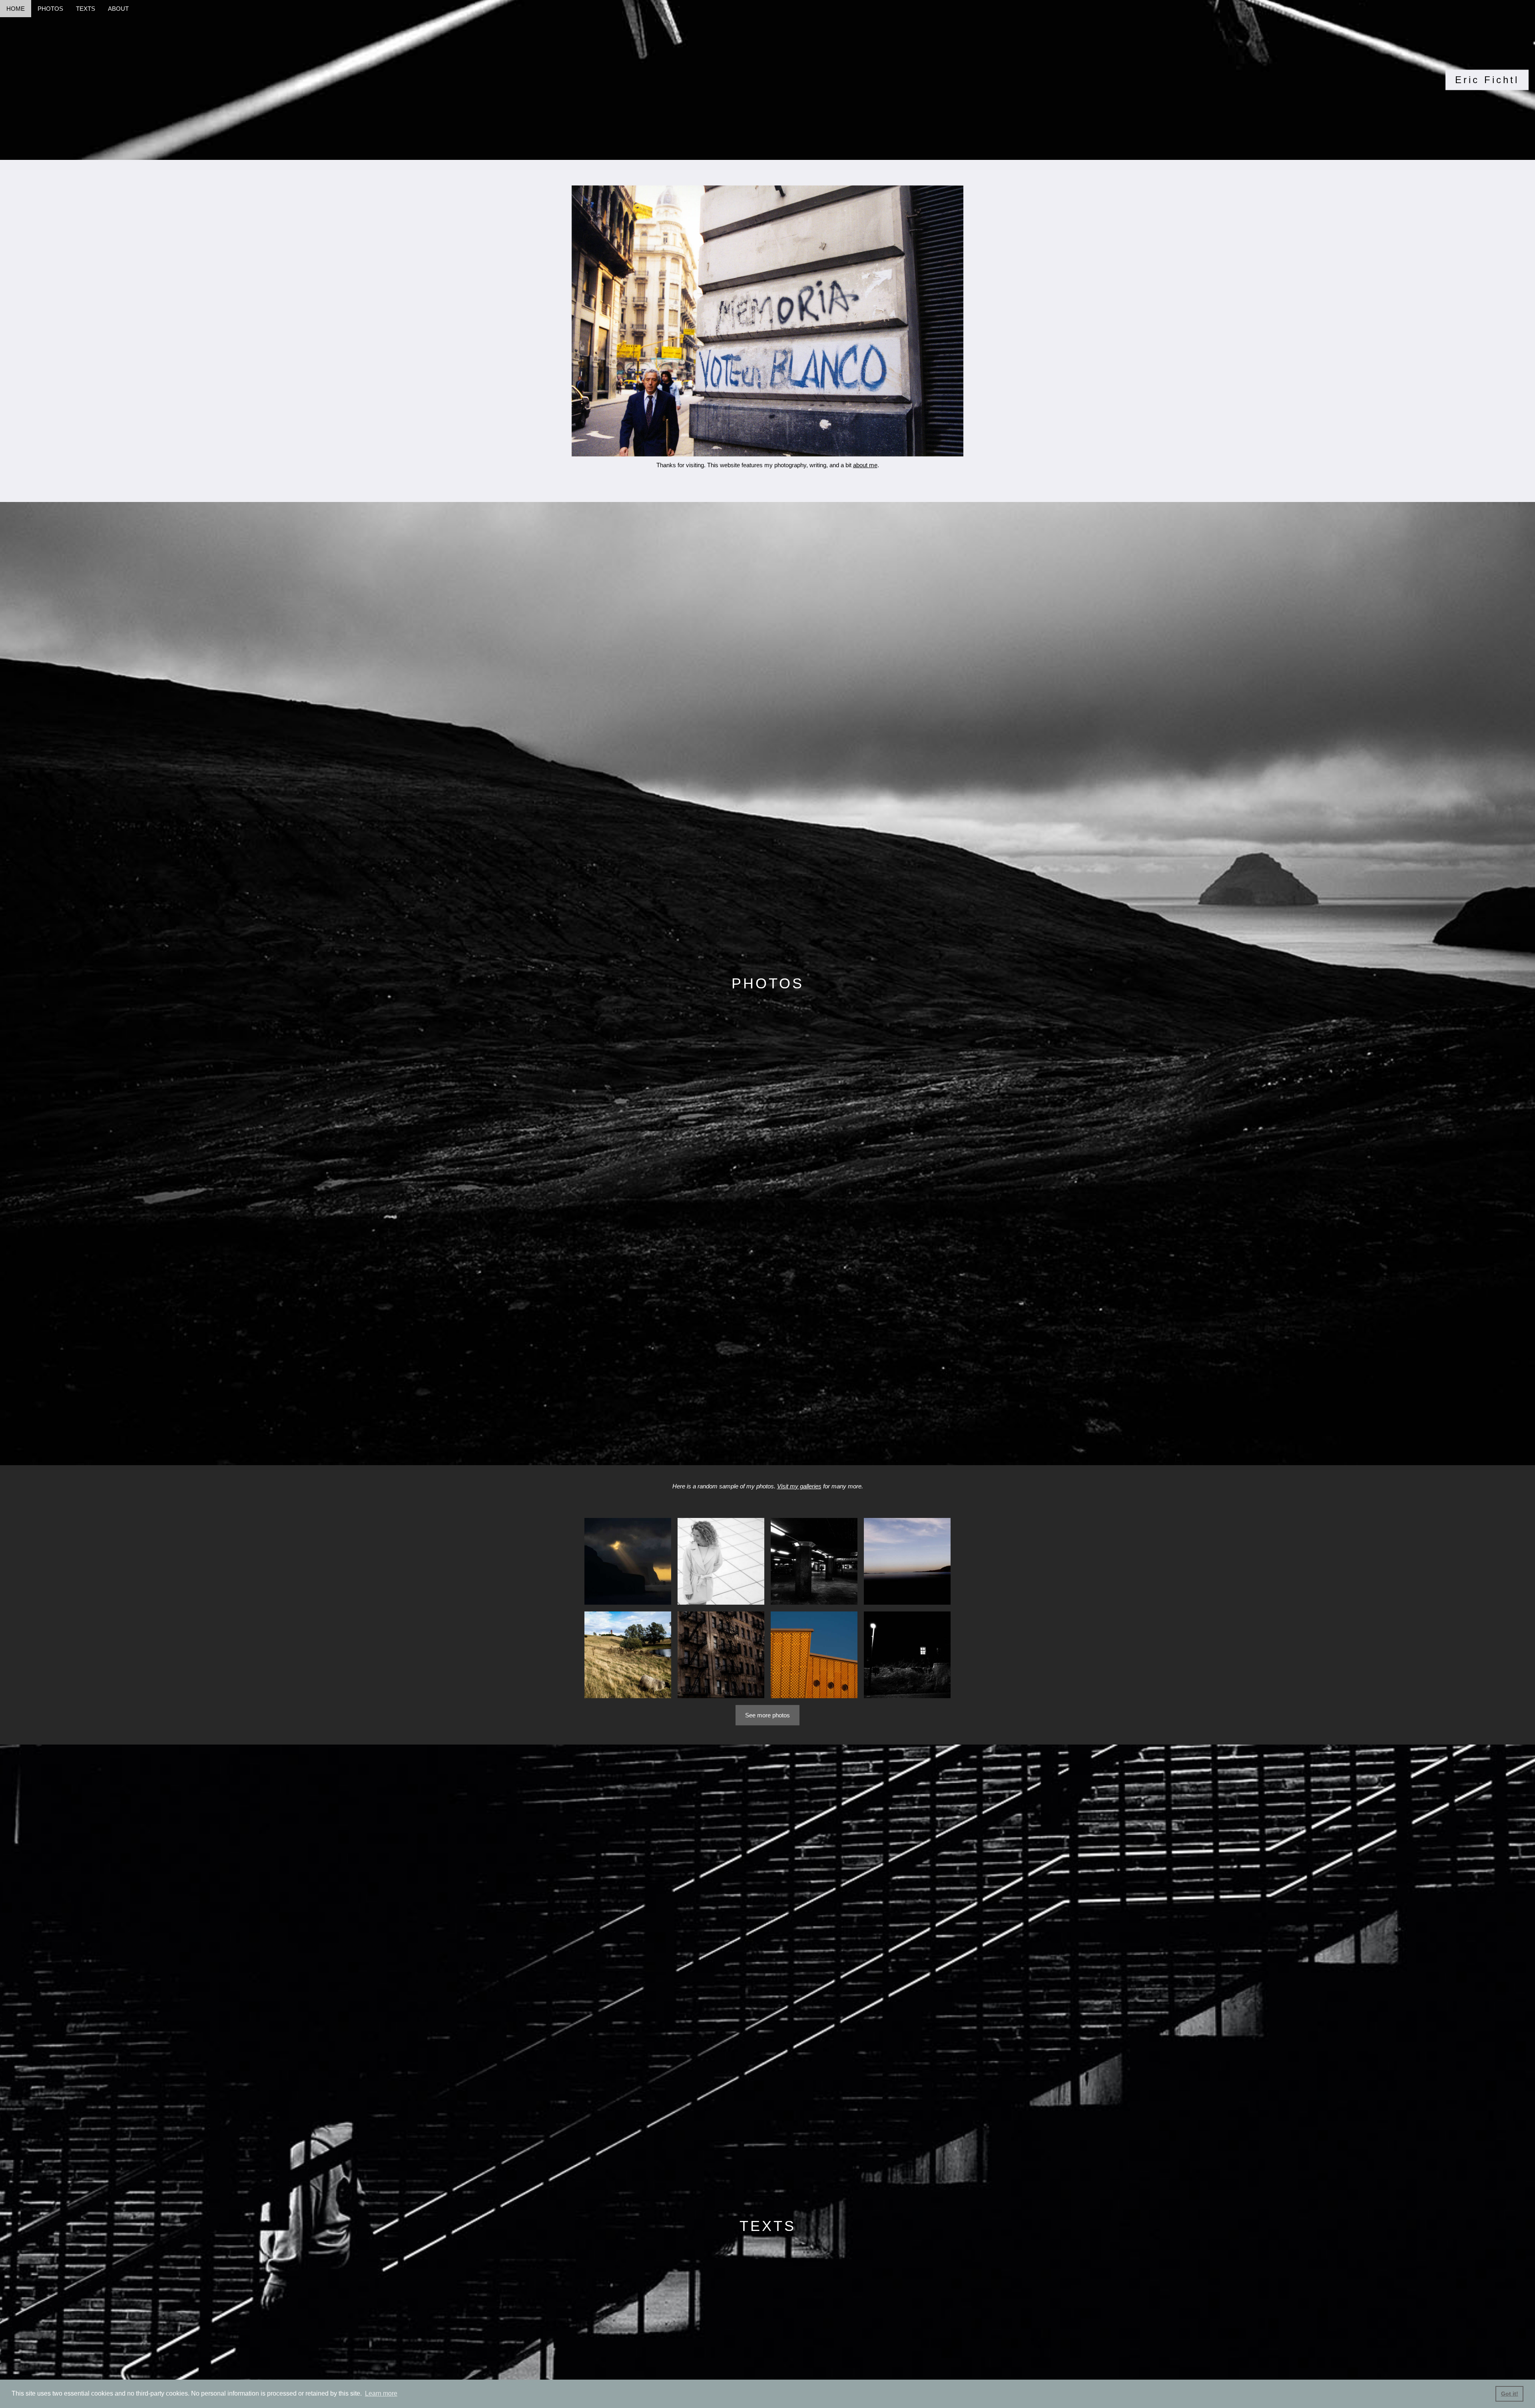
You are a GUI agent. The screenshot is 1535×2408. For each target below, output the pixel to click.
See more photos (767, 1715)
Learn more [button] (381, 2393)
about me (865, 465)
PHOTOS (50, 9)
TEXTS (86, 9)
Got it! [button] (1510, 2394)
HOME (16, 9)
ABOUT (118, 9)
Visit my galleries (799, 1486)
